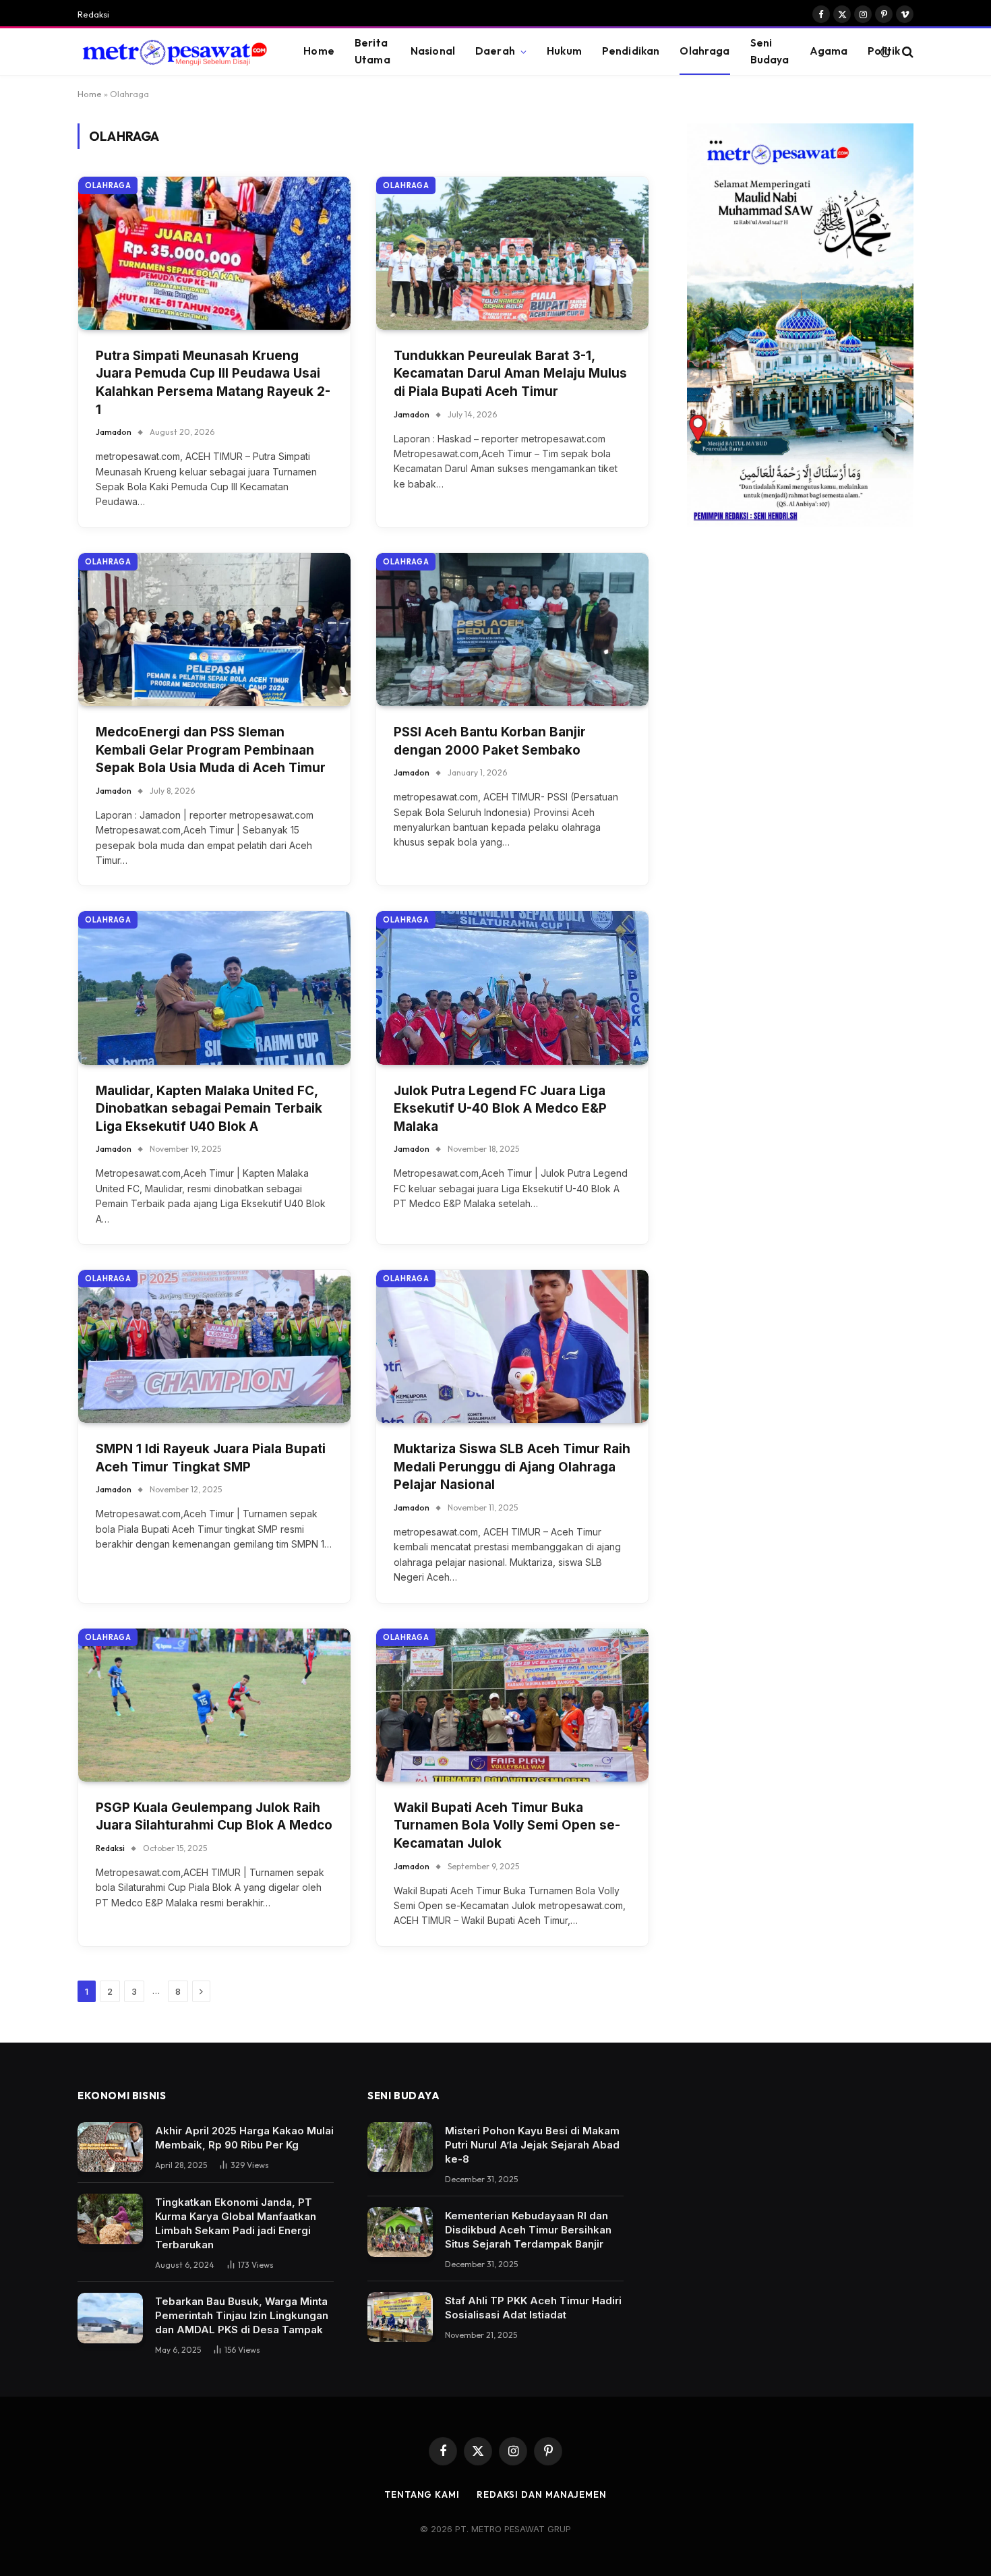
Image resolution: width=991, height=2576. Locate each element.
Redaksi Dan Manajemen (542, 2494)
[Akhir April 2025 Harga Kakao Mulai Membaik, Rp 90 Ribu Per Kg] (110, 2147)
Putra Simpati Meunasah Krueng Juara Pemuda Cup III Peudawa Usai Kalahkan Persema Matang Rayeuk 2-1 (213, 383)
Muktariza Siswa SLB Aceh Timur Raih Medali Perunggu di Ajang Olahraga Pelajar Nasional (512, 1467)
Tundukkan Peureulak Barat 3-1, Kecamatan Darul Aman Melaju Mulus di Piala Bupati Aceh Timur (510, 374)
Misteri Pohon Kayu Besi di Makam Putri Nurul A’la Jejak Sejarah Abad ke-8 (532, 2145)
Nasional (433, 51)
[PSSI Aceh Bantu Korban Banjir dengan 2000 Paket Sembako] (512, 630)
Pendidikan (631, 51)
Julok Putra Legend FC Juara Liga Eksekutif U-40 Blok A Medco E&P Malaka (500, 1109)
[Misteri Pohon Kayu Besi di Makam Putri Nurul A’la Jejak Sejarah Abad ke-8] (400, 2147)
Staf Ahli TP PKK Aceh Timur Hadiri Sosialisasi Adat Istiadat (533, 2308)
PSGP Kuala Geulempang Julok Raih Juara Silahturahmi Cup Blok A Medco (214, 1817)
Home (319, 51)
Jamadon (114, 432)
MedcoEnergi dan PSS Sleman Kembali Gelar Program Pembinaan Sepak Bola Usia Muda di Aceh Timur (211, 750)
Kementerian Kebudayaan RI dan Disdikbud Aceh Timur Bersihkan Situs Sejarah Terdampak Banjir (528, 2230)
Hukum (564, 51)
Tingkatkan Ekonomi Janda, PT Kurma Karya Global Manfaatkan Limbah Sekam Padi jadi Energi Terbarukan (236, 2223)
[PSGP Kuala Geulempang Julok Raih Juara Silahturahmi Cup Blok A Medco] (214, 1705)
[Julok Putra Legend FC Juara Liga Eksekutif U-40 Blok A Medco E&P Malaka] (512, 988)
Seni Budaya (770, 51)
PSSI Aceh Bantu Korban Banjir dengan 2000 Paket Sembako (490, 741)
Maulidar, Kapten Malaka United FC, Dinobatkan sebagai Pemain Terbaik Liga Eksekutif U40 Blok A (209, 1109)
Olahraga (704, 51)
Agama (829, 51)
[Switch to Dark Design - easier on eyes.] (885, 52)
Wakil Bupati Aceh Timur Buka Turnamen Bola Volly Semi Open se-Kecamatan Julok (507, 1825)
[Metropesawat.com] (174, 52)
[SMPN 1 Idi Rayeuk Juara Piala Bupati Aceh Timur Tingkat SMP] (214, 1346)
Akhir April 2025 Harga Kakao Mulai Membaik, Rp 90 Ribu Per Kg (244, 2138)
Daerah (495, 51)
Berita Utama (372, 51)
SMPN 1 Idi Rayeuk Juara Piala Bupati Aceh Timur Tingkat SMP (211, 1458)
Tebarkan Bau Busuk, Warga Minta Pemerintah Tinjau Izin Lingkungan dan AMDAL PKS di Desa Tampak (242, 2315)
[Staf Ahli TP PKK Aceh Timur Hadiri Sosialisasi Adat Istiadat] (400, 2317)
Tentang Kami (422, 2494)
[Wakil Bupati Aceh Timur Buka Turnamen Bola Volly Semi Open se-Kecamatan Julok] (512, 1705)
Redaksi (93, 14)
